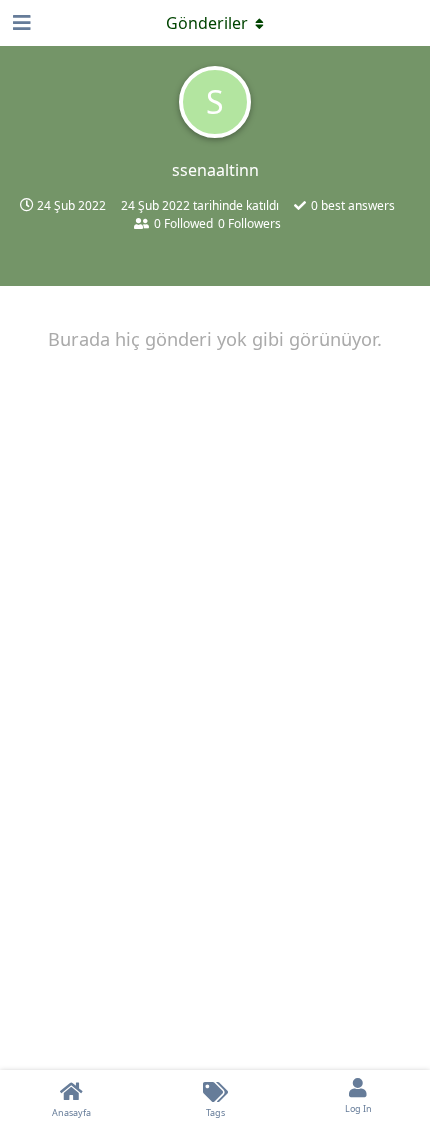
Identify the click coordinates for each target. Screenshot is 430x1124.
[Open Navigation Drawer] (20, 23)
